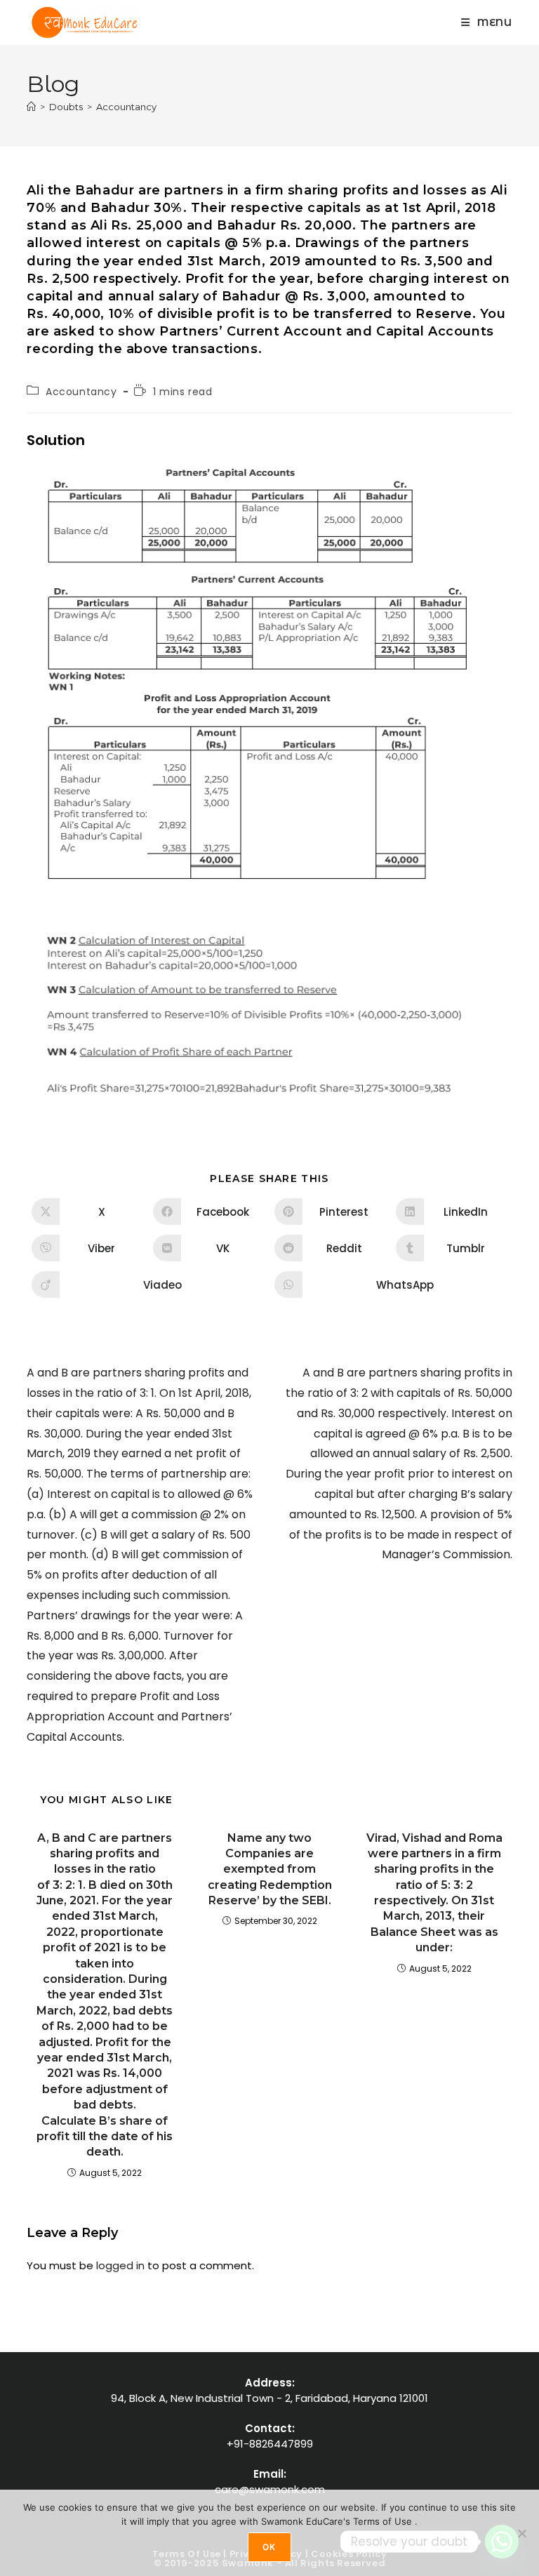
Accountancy (126, 107)
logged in (120, 2265)
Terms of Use (384, 2521)
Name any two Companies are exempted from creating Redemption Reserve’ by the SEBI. (270, 1870)
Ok (269, 2547)
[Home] (31, 107)
